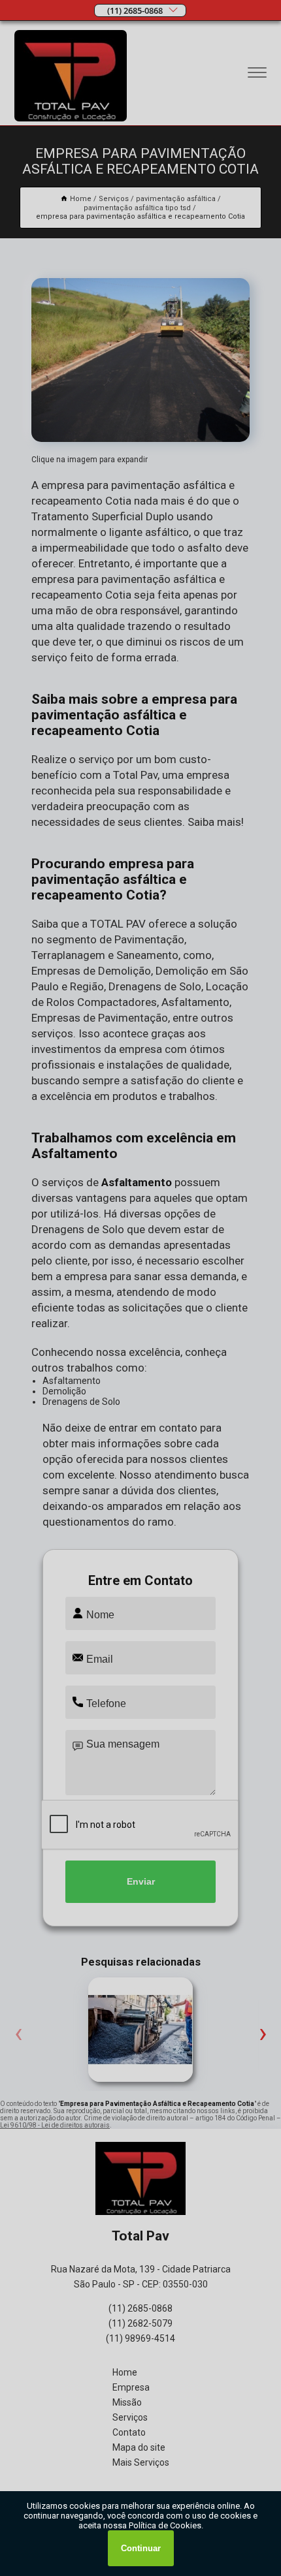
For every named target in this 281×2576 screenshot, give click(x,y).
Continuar (141, 2548)
